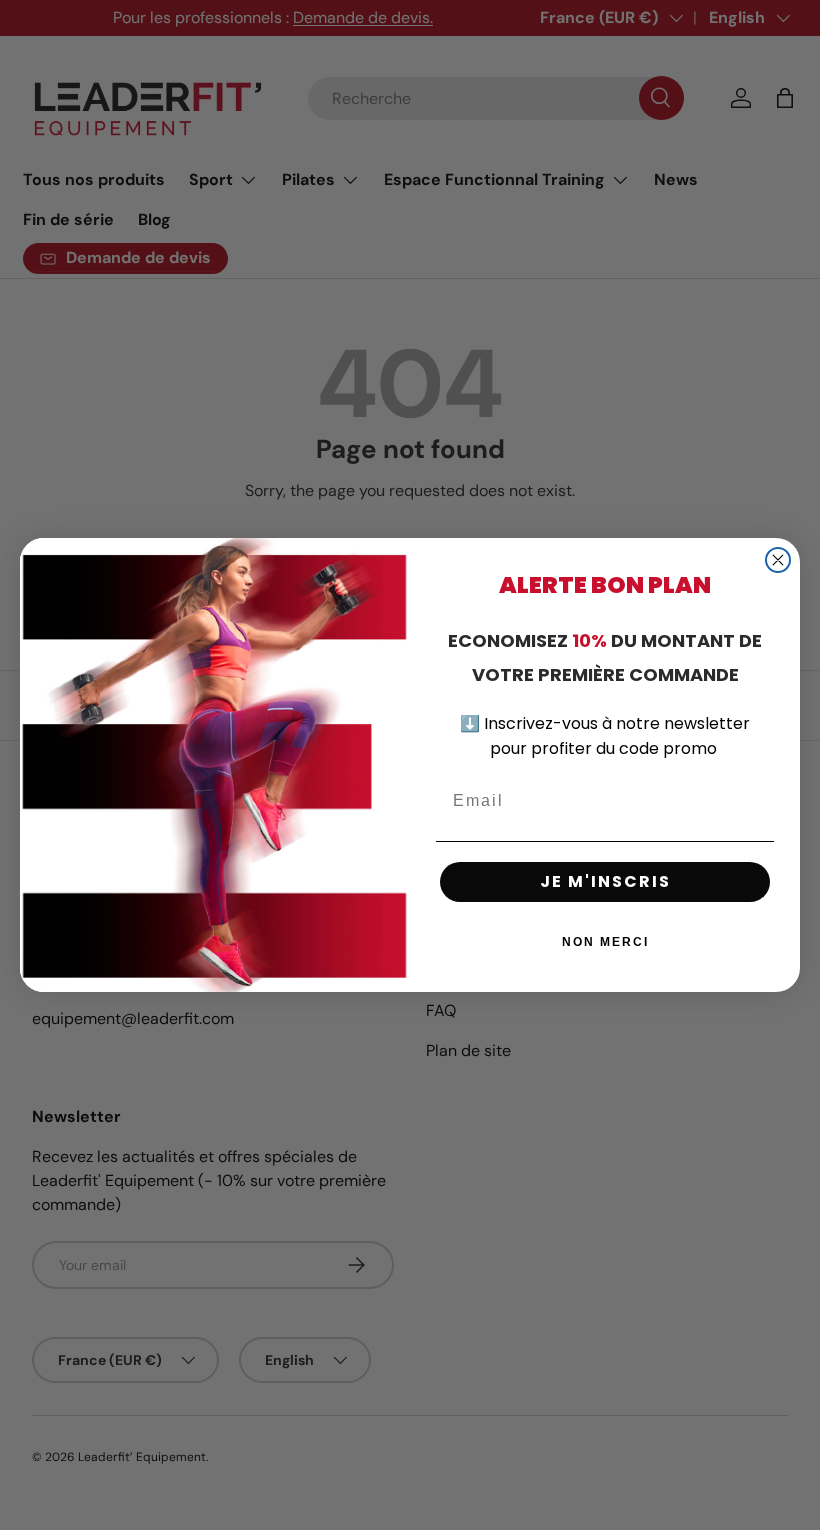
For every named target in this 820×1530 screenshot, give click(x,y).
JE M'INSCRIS (605, 881)
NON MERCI (605, 942)
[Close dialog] (778, 560)
